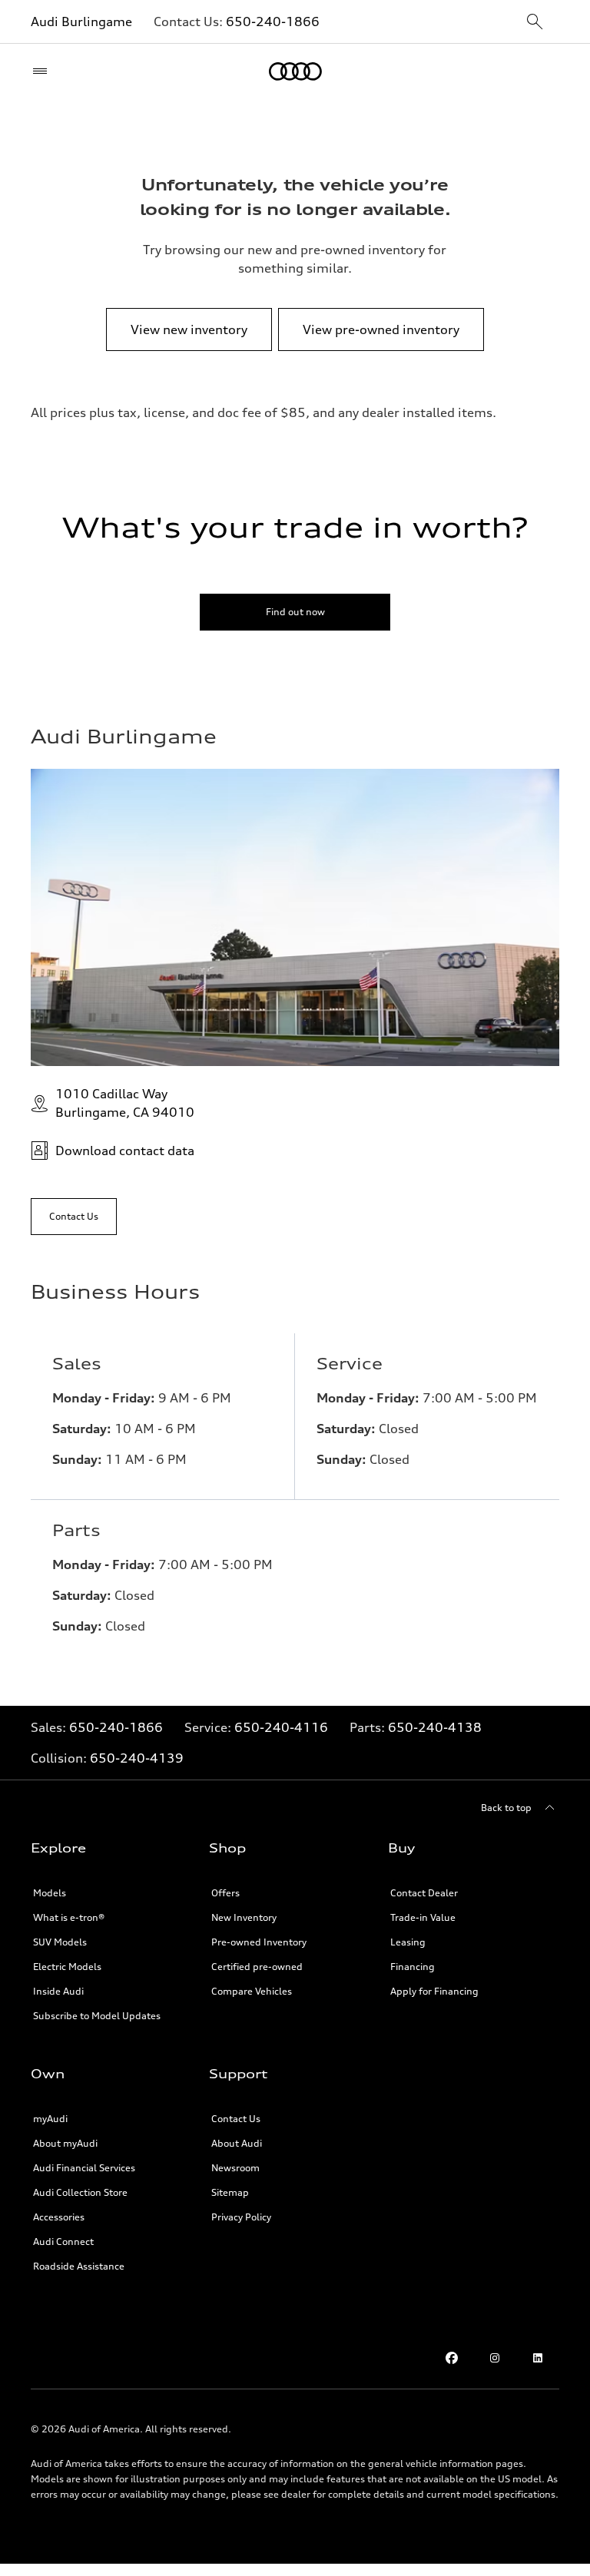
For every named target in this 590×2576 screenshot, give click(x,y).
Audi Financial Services (84, 2168)
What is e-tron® (69, 1917)
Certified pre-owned (257, 1967)
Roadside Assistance (79, 2266)
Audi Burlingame (81, 22)
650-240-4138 (435, 1727)
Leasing (408, 1942)
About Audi (237, 2143)
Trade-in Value (423, 1917)
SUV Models (60, 1942)
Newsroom (235, 2168)
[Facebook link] (452, 2358)
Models (50, 1893)
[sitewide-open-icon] (535, 23)
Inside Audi (58, 1991)
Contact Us (236, 2119)
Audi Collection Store (80, 2192)
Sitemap (230, 2192)
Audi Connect (63, 2242)
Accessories (59, 2217)
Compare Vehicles (252, 1991)
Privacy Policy (241, 2217)
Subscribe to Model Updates (97, 2016)
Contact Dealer (424, 1893)
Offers (225, 1893)
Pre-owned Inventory (259, 1942)
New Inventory (244, 1917)
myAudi (50, 2119)
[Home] (295, 71)
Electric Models (67, 1967)
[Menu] (43, 71)
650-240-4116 (281, 1727)
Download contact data (125, 1151)
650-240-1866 (273, 22)
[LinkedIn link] (538, 2358)
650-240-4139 (137, 1758)
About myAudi (65, 2143)
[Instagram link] (495, 2358)
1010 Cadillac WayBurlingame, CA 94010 (125, 1103)
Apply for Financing (434, 1991)
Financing (413, 1967)
